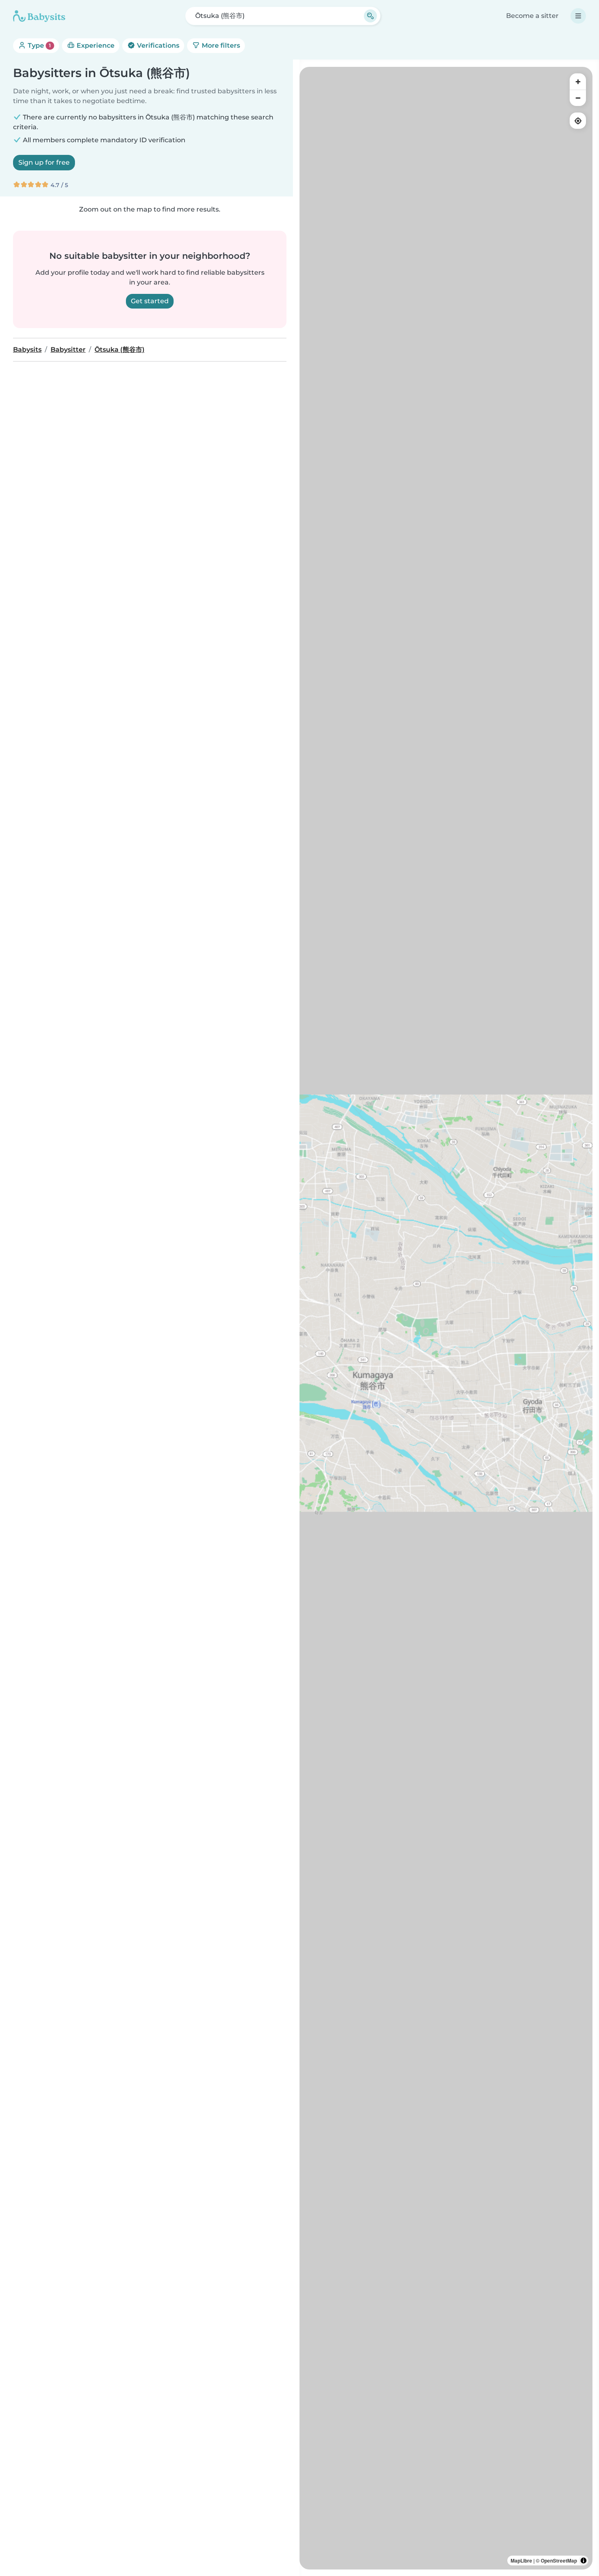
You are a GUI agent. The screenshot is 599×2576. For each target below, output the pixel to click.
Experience (95, 45)
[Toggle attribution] (584, 2561)
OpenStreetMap (559, 2561)
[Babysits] (39, 16)
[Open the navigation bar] (578, 16)
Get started (150, 301)
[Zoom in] (578, 82)
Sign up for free (44, 162)
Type (39, 45)
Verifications (157, 45)
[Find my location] (578, 121)
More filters (220, 45)
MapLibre (521, 2561)
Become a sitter (532, 16)
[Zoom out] (578, 98)
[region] (446, 1318)
